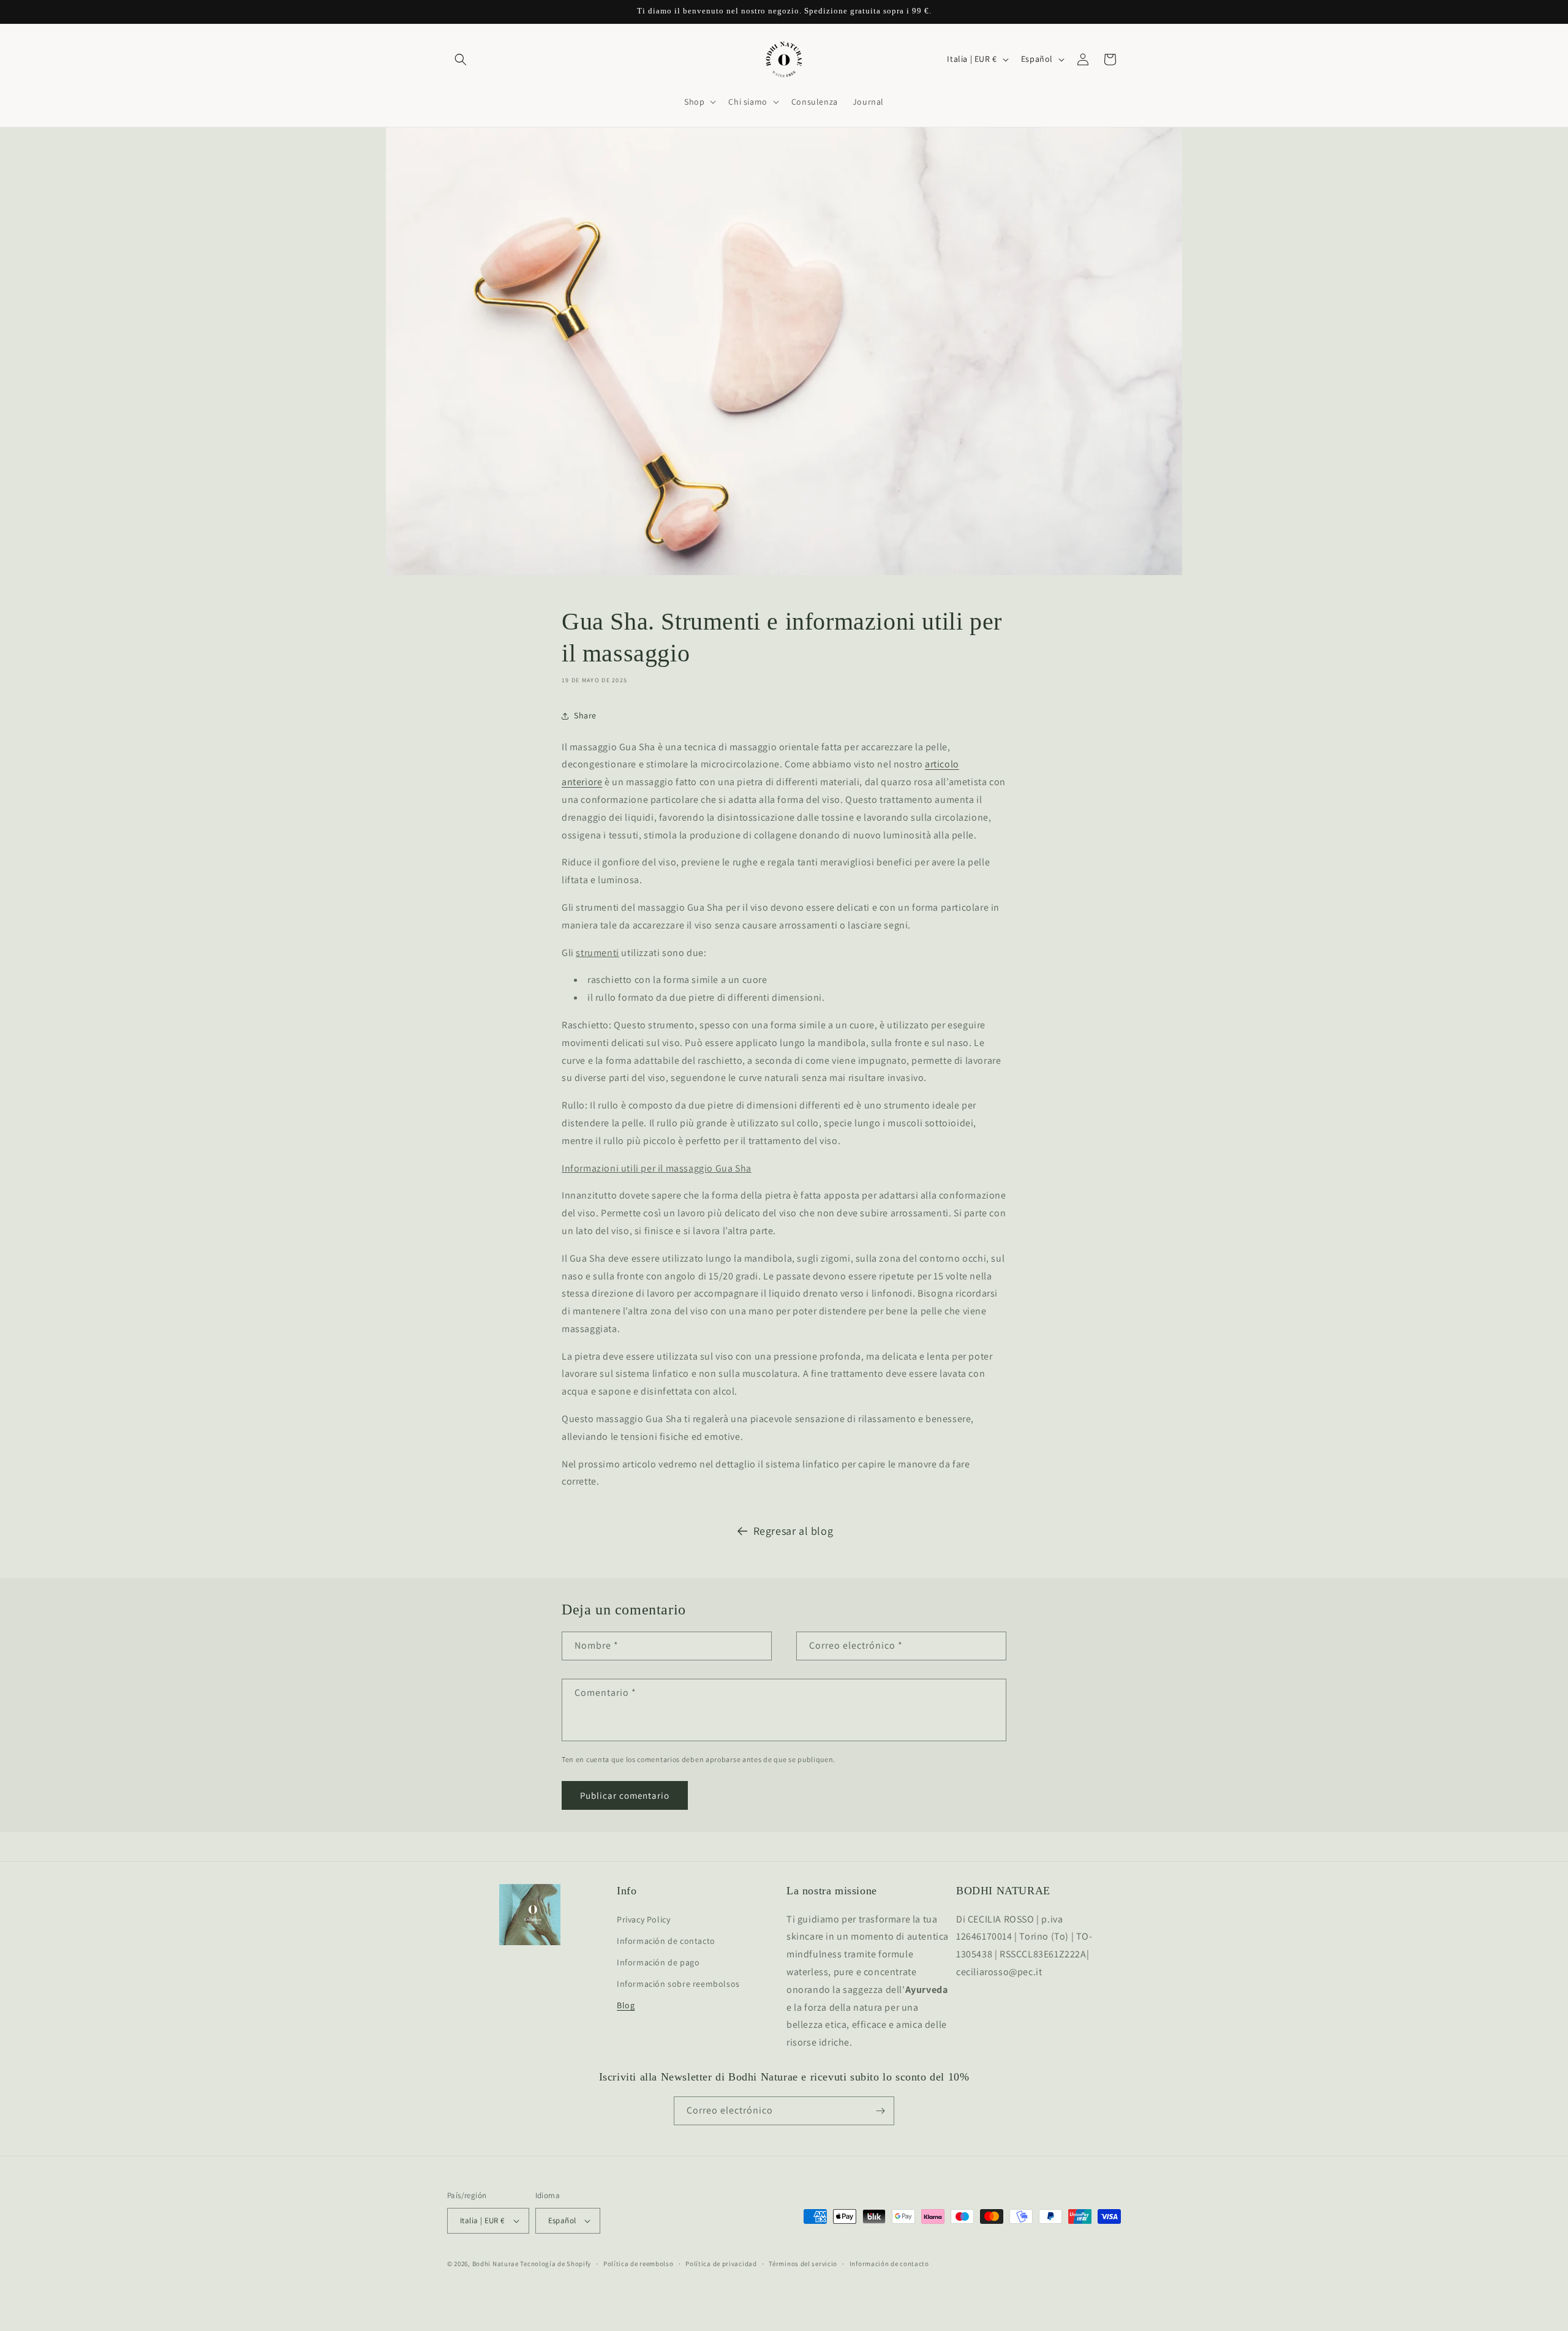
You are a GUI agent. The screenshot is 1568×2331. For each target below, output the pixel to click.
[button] (461, 59)
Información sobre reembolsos (678, 1984)
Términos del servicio (803, 2264)
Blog (626, 2005)
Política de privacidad (721, 2264)
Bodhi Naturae (496, 2264)
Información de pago (658, 1962)
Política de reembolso (639, 2264)
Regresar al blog (793, 1531)
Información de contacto (666, 1941)
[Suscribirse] (880, 2111)
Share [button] (585, 715)
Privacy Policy (643, 1919)
